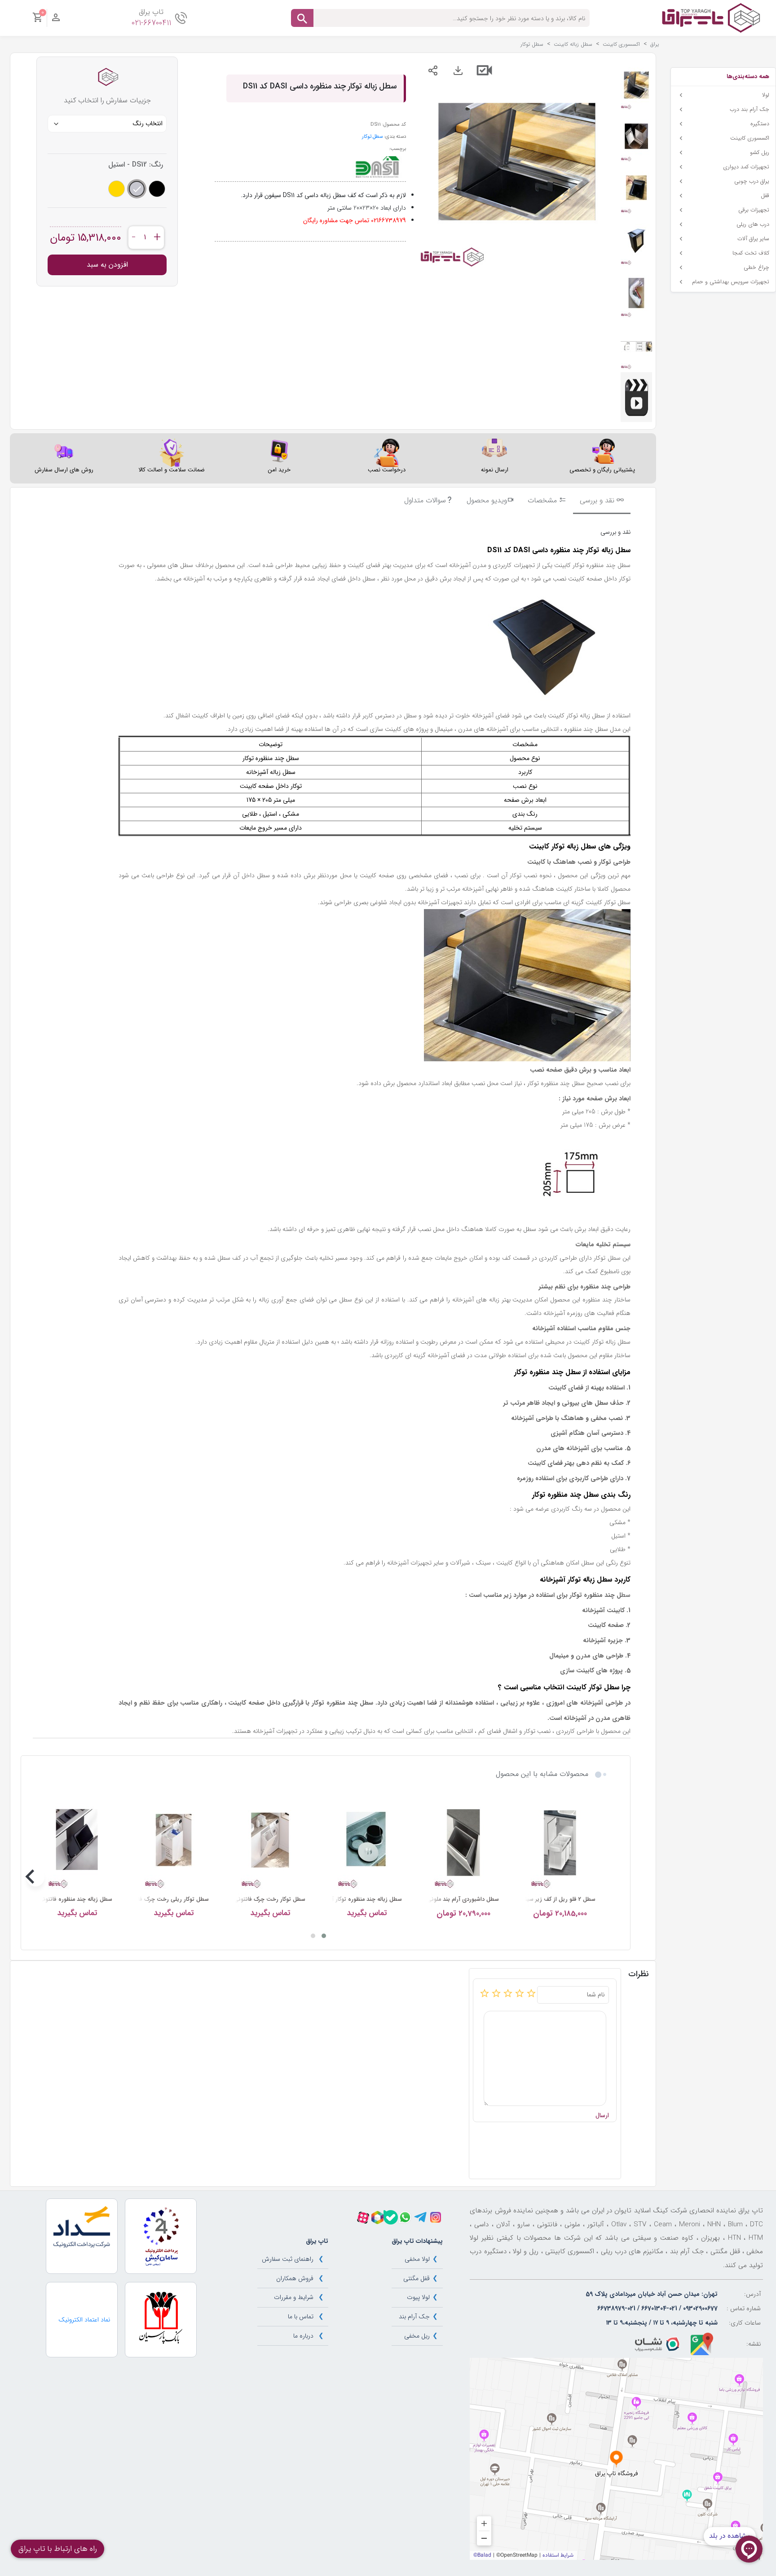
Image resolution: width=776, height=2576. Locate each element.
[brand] (377, 167)
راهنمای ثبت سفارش (288, 2259)
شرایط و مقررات (294, 2297)
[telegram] (420, 2217)
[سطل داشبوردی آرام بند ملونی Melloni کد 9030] (463, 1843)
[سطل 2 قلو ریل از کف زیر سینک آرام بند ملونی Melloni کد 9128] (560, 1843)
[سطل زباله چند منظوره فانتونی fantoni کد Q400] (77, 1843)
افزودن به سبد (107, 265)
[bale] (391, 2217)
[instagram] (436, 2217)
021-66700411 (151, 23)
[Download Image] (458, 70)
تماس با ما (301, 2317)
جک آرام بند (414, 2317)
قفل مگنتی (417, 2278)
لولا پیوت (418, 2297)
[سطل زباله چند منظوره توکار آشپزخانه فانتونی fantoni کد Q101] (367, 1843)
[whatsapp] (405, 2217)
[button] (324, 1936)
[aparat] (363, 2218)
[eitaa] (377, 2218)
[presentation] (602, 1877)
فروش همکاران (295, 2278)
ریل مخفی (417, 2336)
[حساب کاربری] (56, 20)
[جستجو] (302, 18)
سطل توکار (372, 136)
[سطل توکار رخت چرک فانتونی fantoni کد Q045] (270, 1843)
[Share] (433, 70)
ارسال (602, 2116)
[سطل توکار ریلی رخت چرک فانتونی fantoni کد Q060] (174, 1843)
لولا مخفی (417, 2259)
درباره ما (303, 2336)
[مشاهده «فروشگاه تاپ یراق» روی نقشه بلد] (616, 2459)
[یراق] (711, 18)
